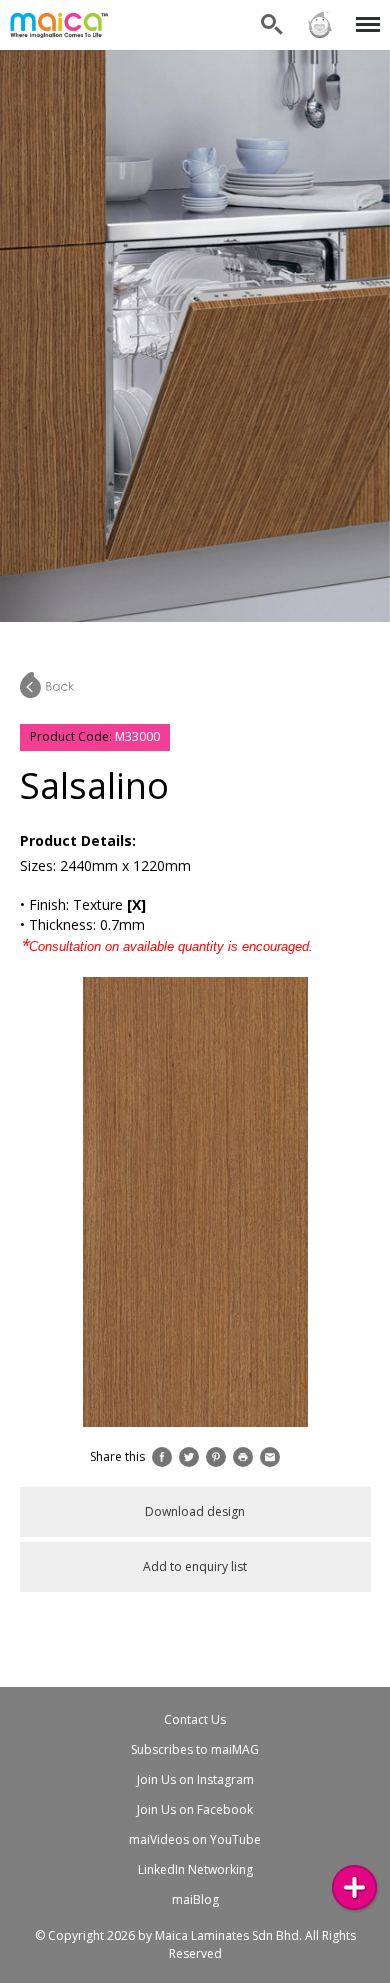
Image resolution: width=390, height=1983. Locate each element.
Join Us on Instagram (195, 1779)
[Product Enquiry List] (354, 1887)
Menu (364, 12)
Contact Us (195, 1719)
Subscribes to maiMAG (195, 1749)
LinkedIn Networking (195, 1869)
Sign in (319, 12)
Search (272, 12)
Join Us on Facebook (195, 1809)
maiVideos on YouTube (195, 1839)
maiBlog (195, 1899)
